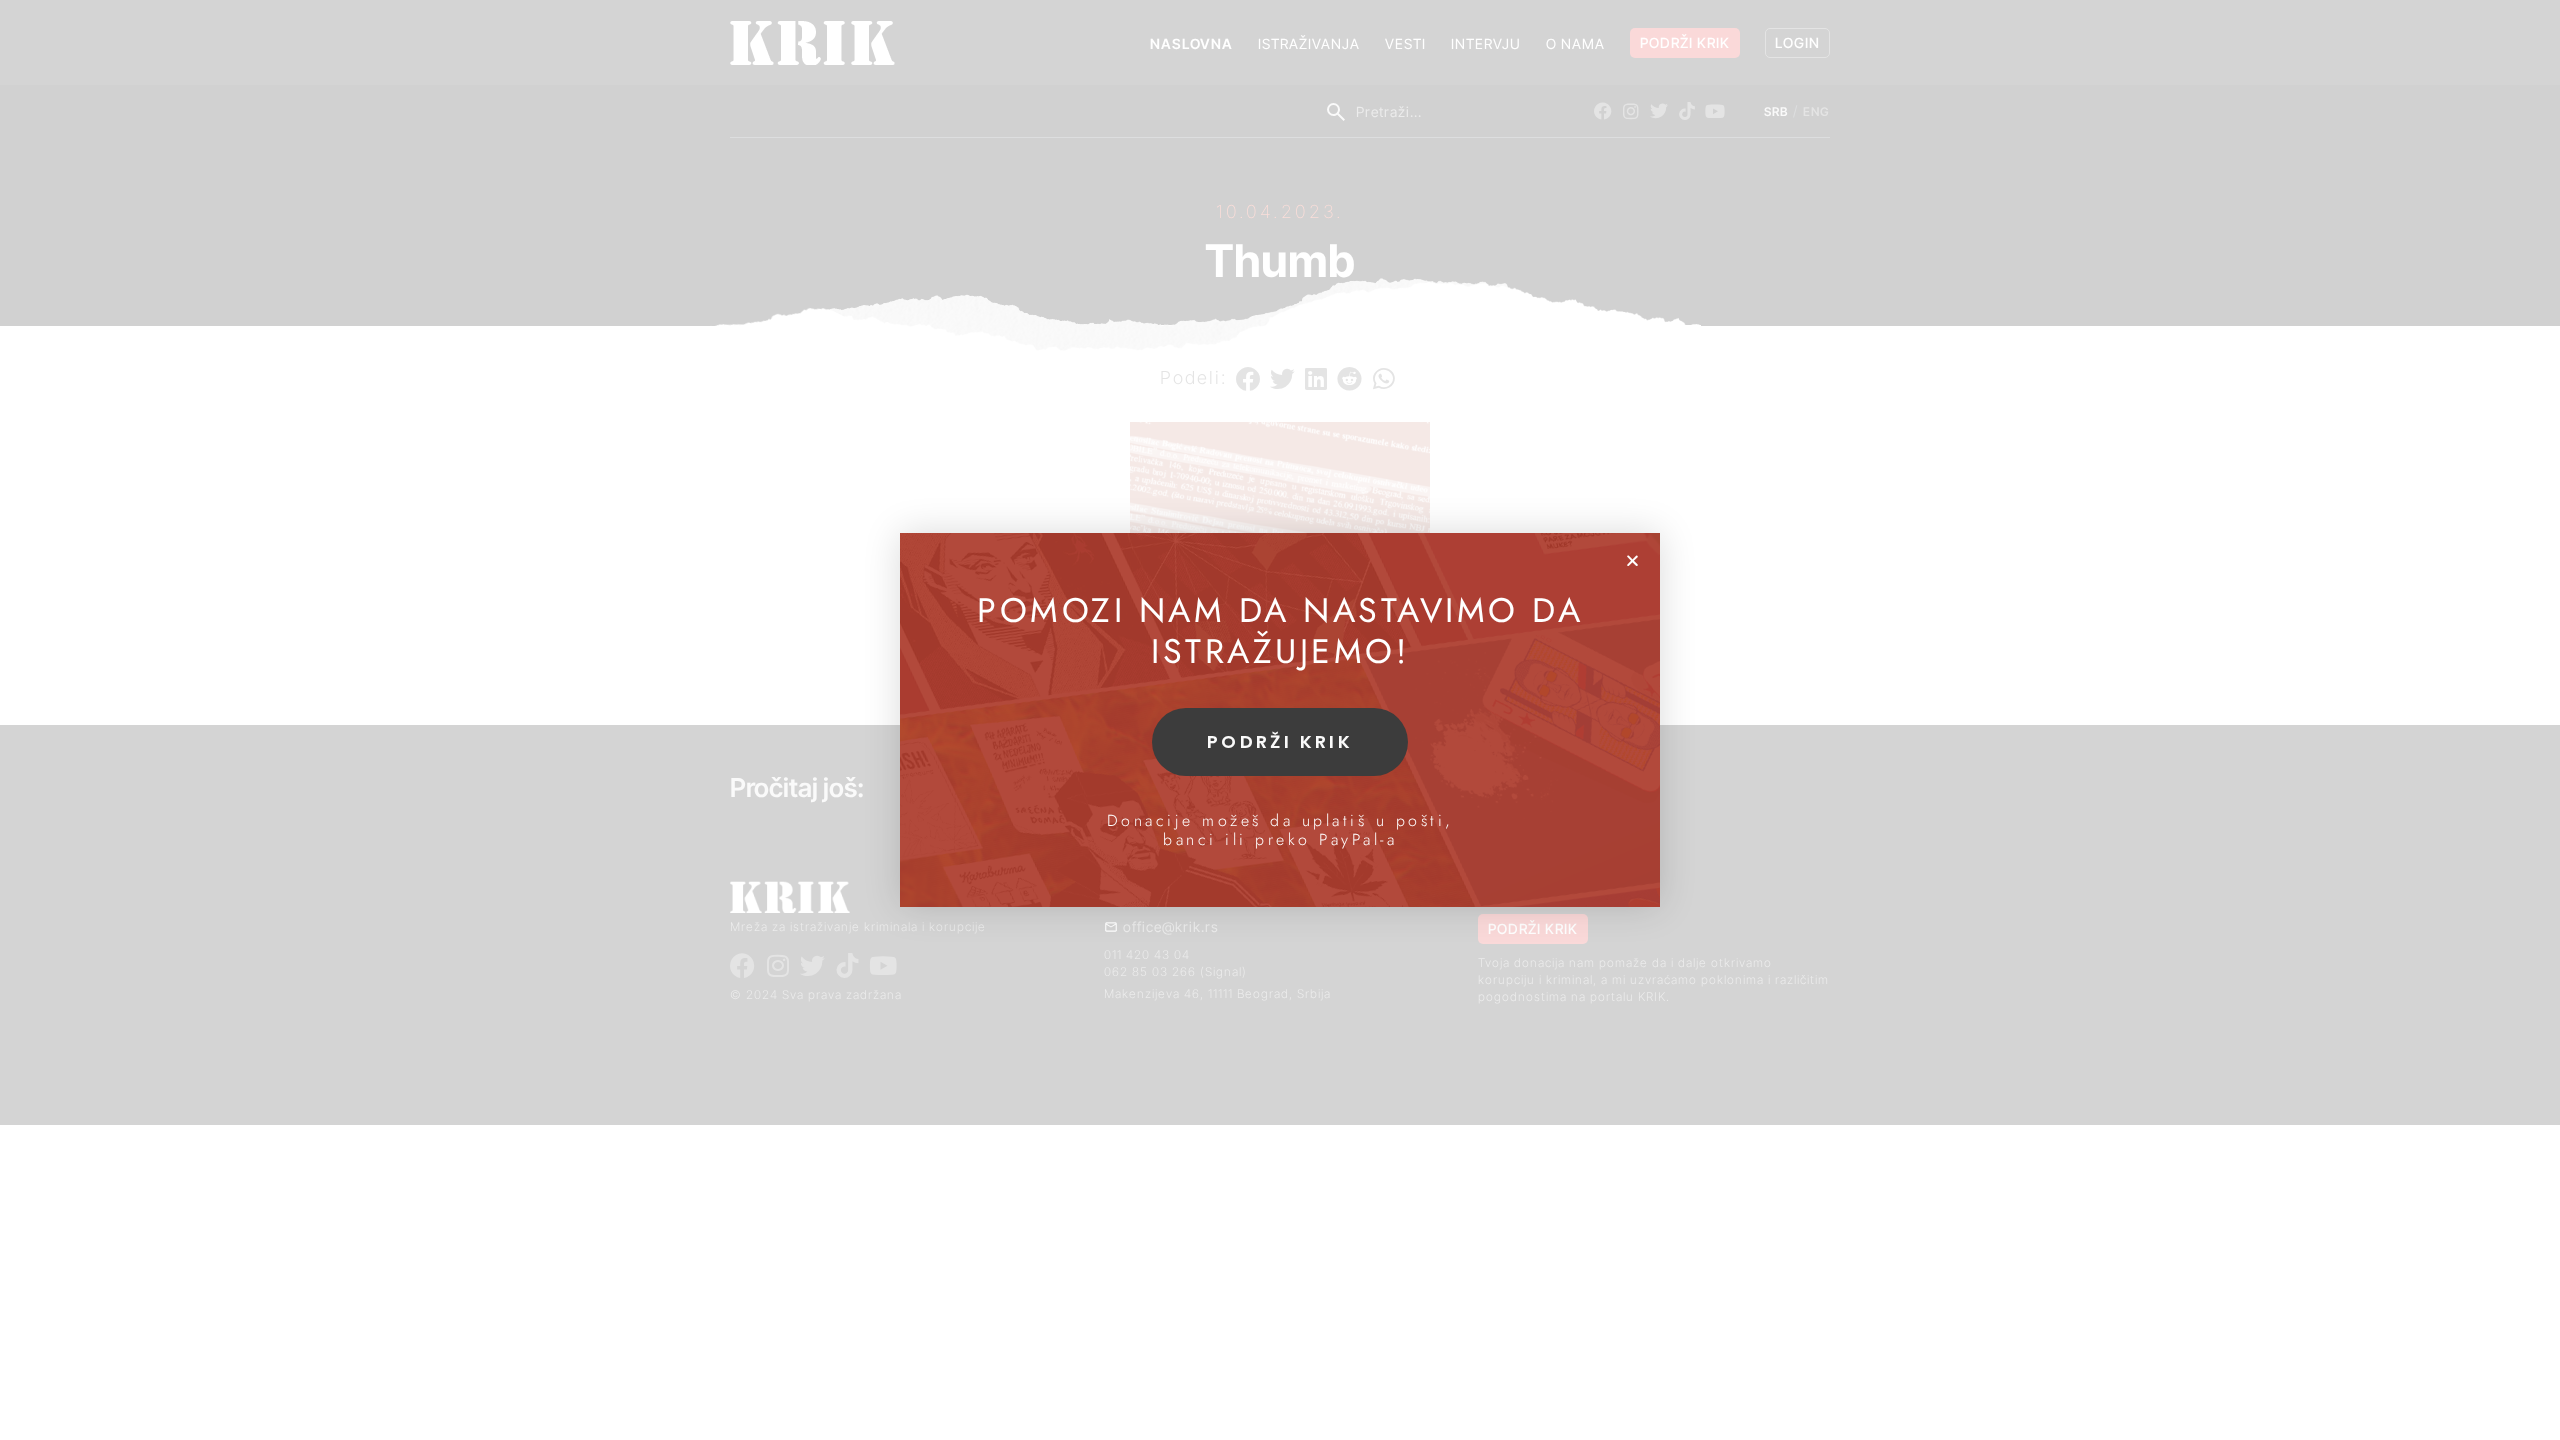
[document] (1280, 720)
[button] (1632, 560)
